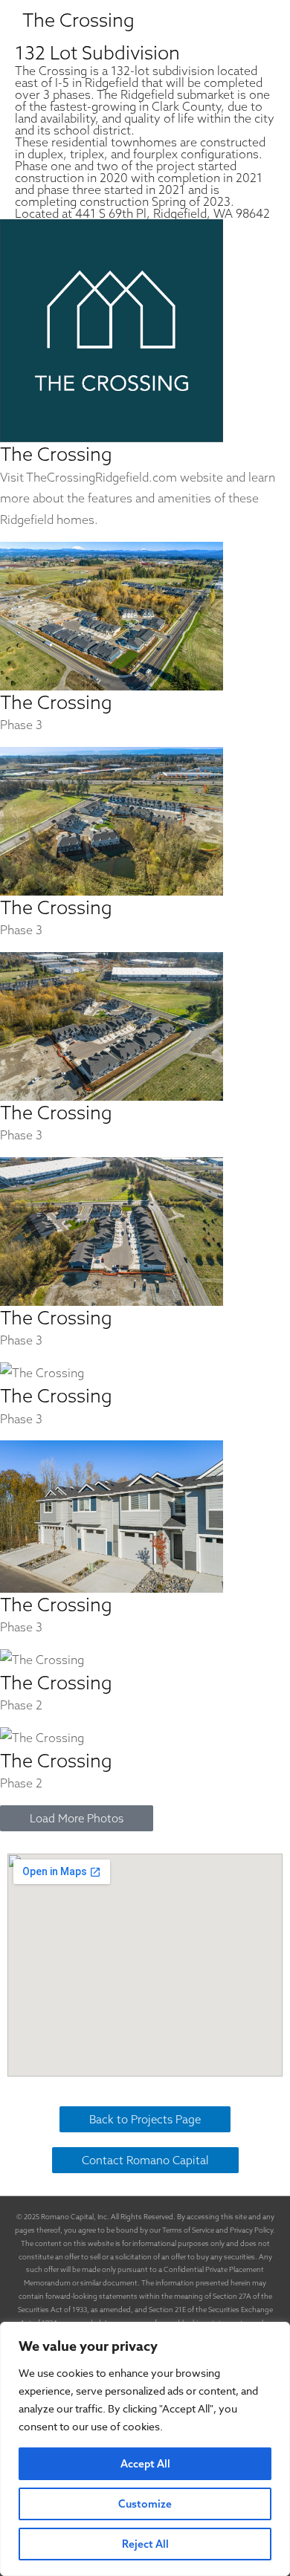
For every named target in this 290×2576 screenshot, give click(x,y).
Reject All (145, 2544)
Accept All (145, 2464)
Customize (145, 2504)
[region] (145, 2449)
